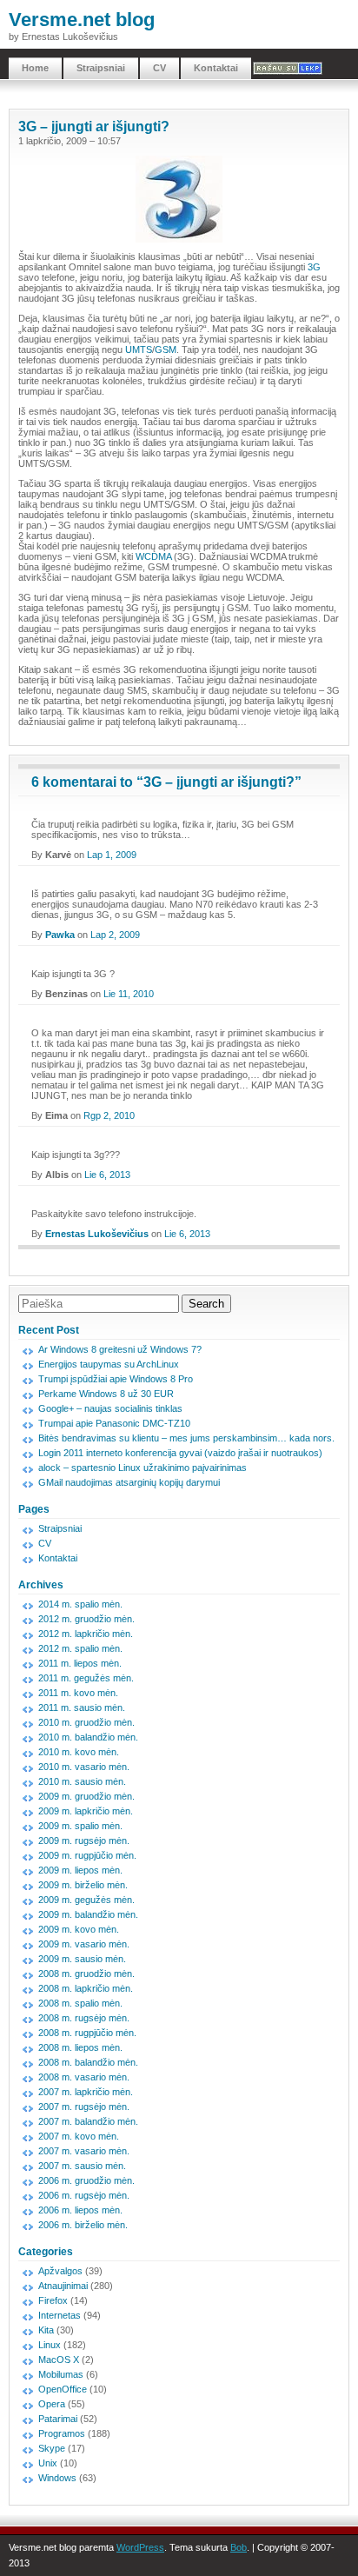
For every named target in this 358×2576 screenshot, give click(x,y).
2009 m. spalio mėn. (80, 1826)
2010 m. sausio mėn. (82, 1781)
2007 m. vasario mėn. (84, 2151)
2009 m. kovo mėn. (79, 1929)
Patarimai (58, 2419)
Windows (57, 2478)
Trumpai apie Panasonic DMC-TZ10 (114, 1423)
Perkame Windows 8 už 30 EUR (106, 1394)
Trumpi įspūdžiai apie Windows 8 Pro (116, 1379)
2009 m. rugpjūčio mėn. (87, 1855)
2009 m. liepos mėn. (80, 1870)
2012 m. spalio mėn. (80, 1648)
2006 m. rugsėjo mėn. (84, 2195)
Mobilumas (61, 2374)
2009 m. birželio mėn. (83, 1885)
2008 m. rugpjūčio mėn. (87, 2033)
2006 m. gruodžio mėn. (86, 2180)
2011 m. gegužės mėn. (86, 1678)
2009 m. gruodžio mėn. (86, 1796)
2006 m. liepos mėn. (80, 2210)
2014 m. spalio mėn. (80, 1604)
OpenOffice (63, 2389)
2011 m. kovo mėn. (78, 1693)
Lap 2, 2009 (115, 935)
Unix (48, 2463)
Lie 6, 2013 (107, 1175)
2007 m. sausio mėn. (82, 2166)
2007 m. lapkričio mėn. (86, 2092)
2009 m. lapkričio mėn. (86, 1811)
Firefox (53, 2300)
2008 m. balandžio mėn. (88, 2062)
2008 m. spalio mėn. (80, 2003)
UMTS (139, 349)
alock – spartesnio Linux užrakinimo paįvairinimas (143, 1468)
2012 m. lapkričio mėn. (86, 1634)
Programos (62, 2433)
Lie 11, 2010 (129, 994)
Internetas (60, 2315)
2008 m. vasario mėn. (84, 2077)
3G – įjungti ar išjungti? (94, 126)
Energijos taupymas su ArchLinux (109, 1364)
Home (35, 68)
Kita (46, 2330)
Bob (239, 2547)
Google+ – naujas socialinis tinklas (110, 1408)
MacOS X (59, 2360)
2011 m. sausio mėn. (82, 1707)
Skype (52, 2448)
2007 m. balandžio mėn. (88, 2121)
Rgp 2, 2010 (109, 1115)
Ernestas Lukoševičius (97, 1234)
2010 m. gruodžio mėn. (86, 1722)
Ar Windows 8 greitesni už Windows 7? (120, 1349)
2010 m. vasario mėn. (84, 1767)
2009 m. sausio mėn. (82, 1959)
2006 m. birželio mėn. (83, 2225)
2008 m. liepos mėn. (80, 2047)
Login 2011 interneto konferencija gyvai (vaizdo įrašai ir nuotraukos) (180, 1453)
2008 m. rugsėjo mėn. (84, 2018)
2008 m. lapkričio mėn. (86, 1988)
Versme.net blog (82, 20)
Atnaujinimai (63, 2286)
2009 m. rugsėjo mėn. (84, 1840)
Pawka (60, 935)
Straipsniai (101, 68)
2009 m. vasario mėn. (84, 1944)
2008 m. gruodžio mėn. (86, 1974)
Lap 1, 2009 (112, 855)
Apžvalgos (60, 2271)
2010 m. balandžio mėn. (88, 1737)
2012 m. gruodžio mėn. (86, 1619)
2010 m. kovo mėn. (79, 1752)
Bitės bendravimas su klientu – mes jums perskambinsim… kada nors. (186, 1438)
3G (314, 267)
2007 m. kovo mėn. (79, 2136)
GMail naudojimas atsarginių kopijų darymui (129, 1482)
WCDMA (153, 556)
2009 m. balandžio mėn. (88, 1914)
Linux (50, 2345)
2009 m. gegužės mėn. (86, 1900)
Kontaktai (216, 68)
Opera (52, 2404)
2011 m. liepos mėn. (80, 1663)
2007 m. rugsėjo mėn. (84, 2107)
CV (159, 68)
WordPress (140, 2547)
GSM (166, 349)
